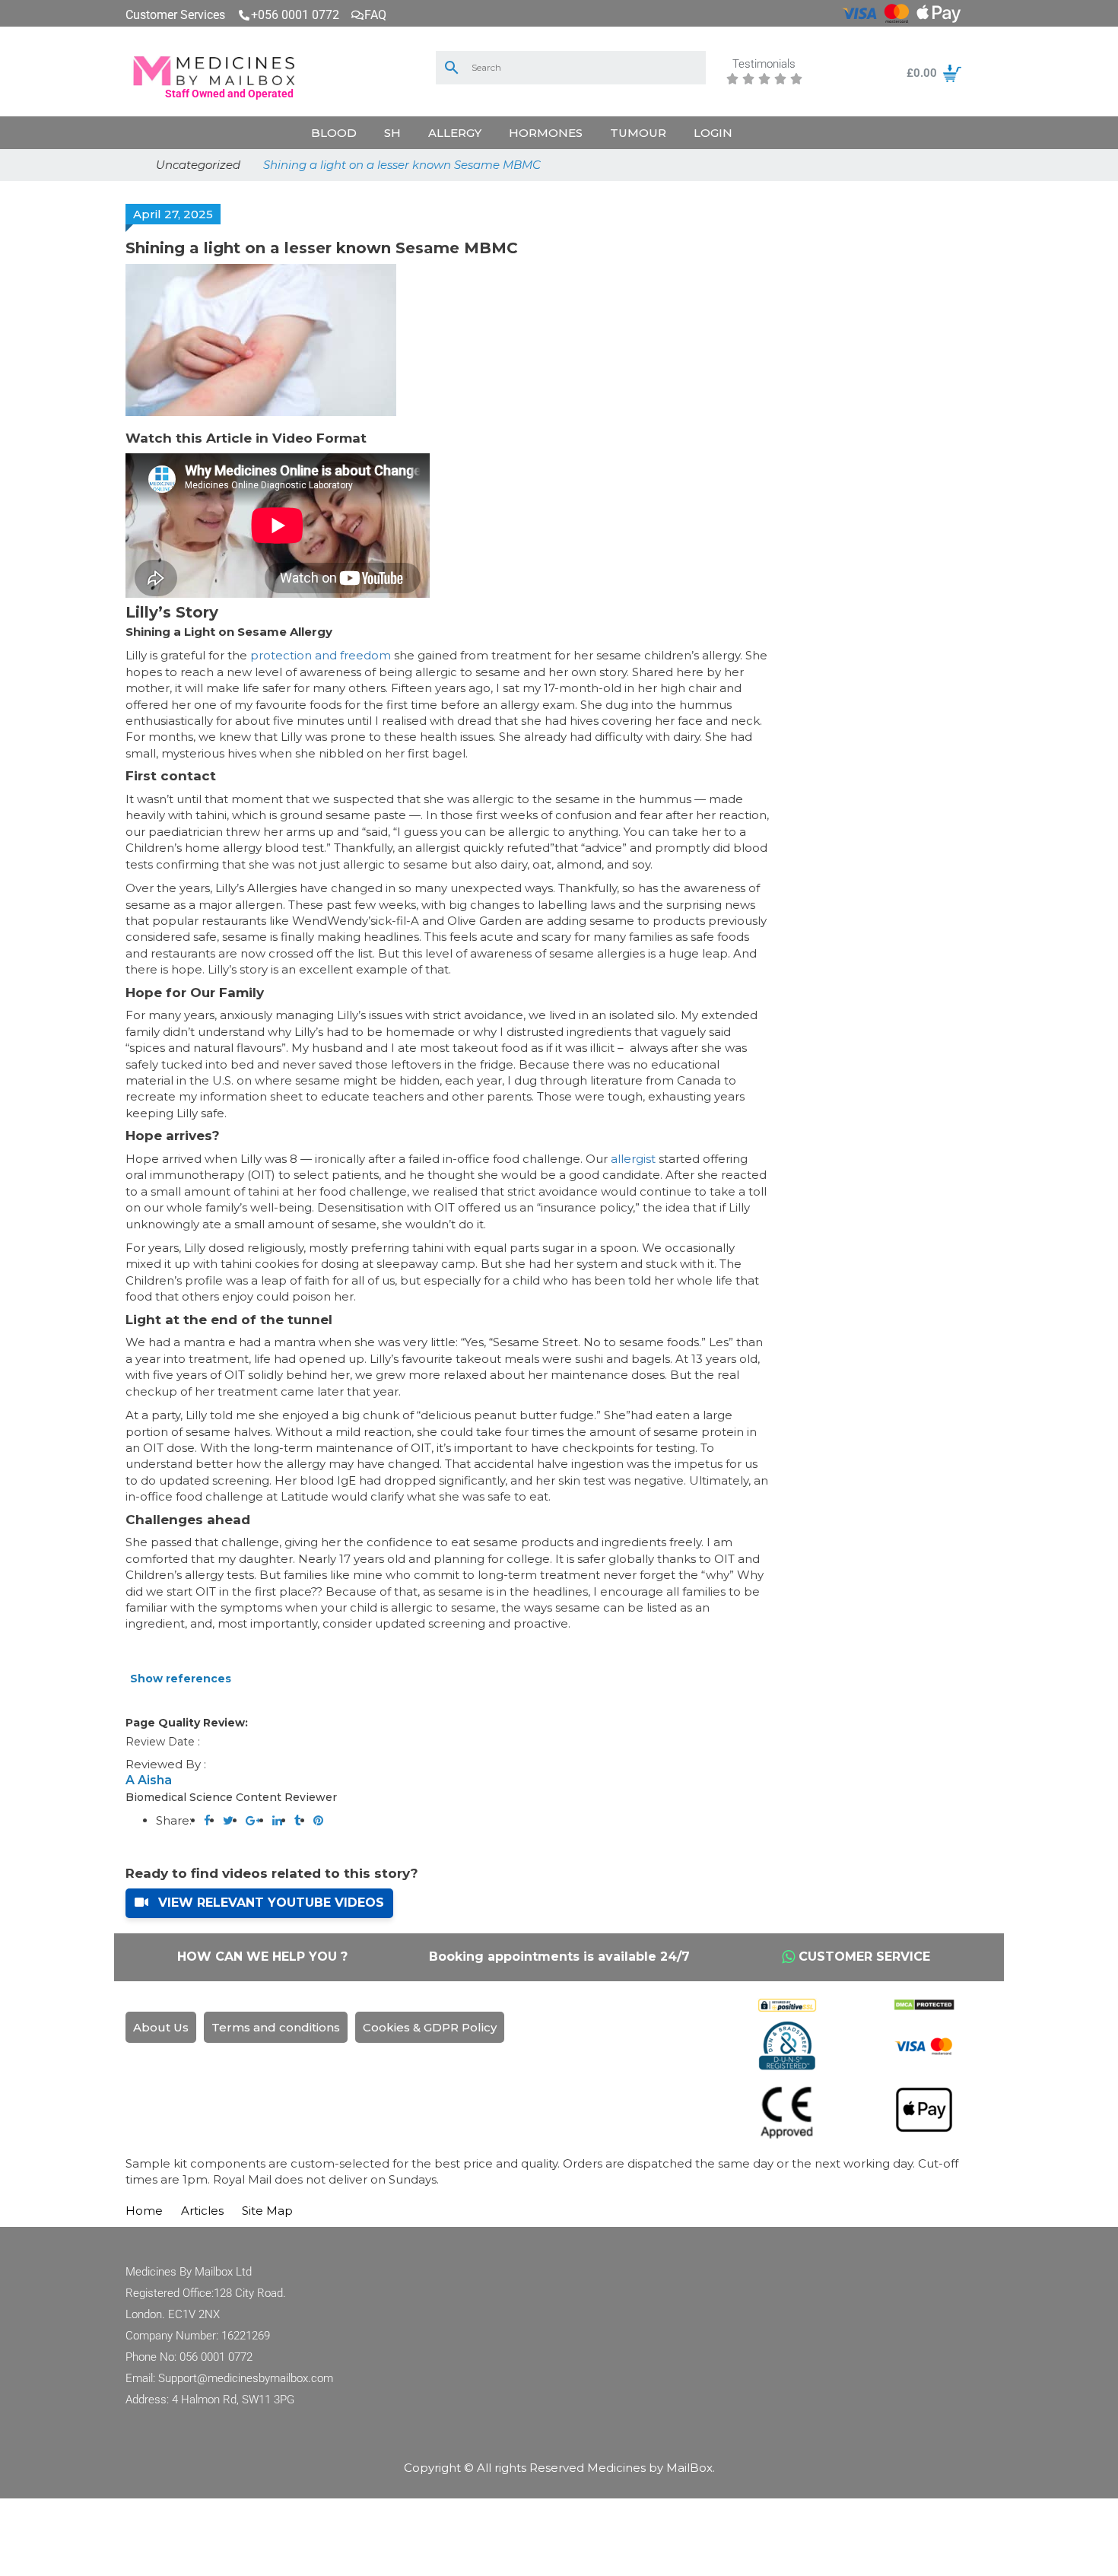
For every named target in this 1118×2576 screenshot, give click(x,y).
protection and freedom (321, 655)
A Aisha (149, 1780)
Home (144, 2211)
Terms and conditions (276, 2027)
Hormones (546, 133)
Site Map (267, 2211)
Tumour (638, 133)
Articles (202, 2211)
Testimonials (764, 65)
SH (392, 133)
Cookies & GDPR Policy (430, 2027)
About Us (161, 2027)
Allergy (455, 133)
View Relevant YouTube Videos (269, 1903)
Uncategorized (198, 165)
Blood (334, 133)
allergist (633, 1159)
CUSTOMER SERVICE (864, 1957)
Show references (181, 1679)
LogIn (713, 133)
